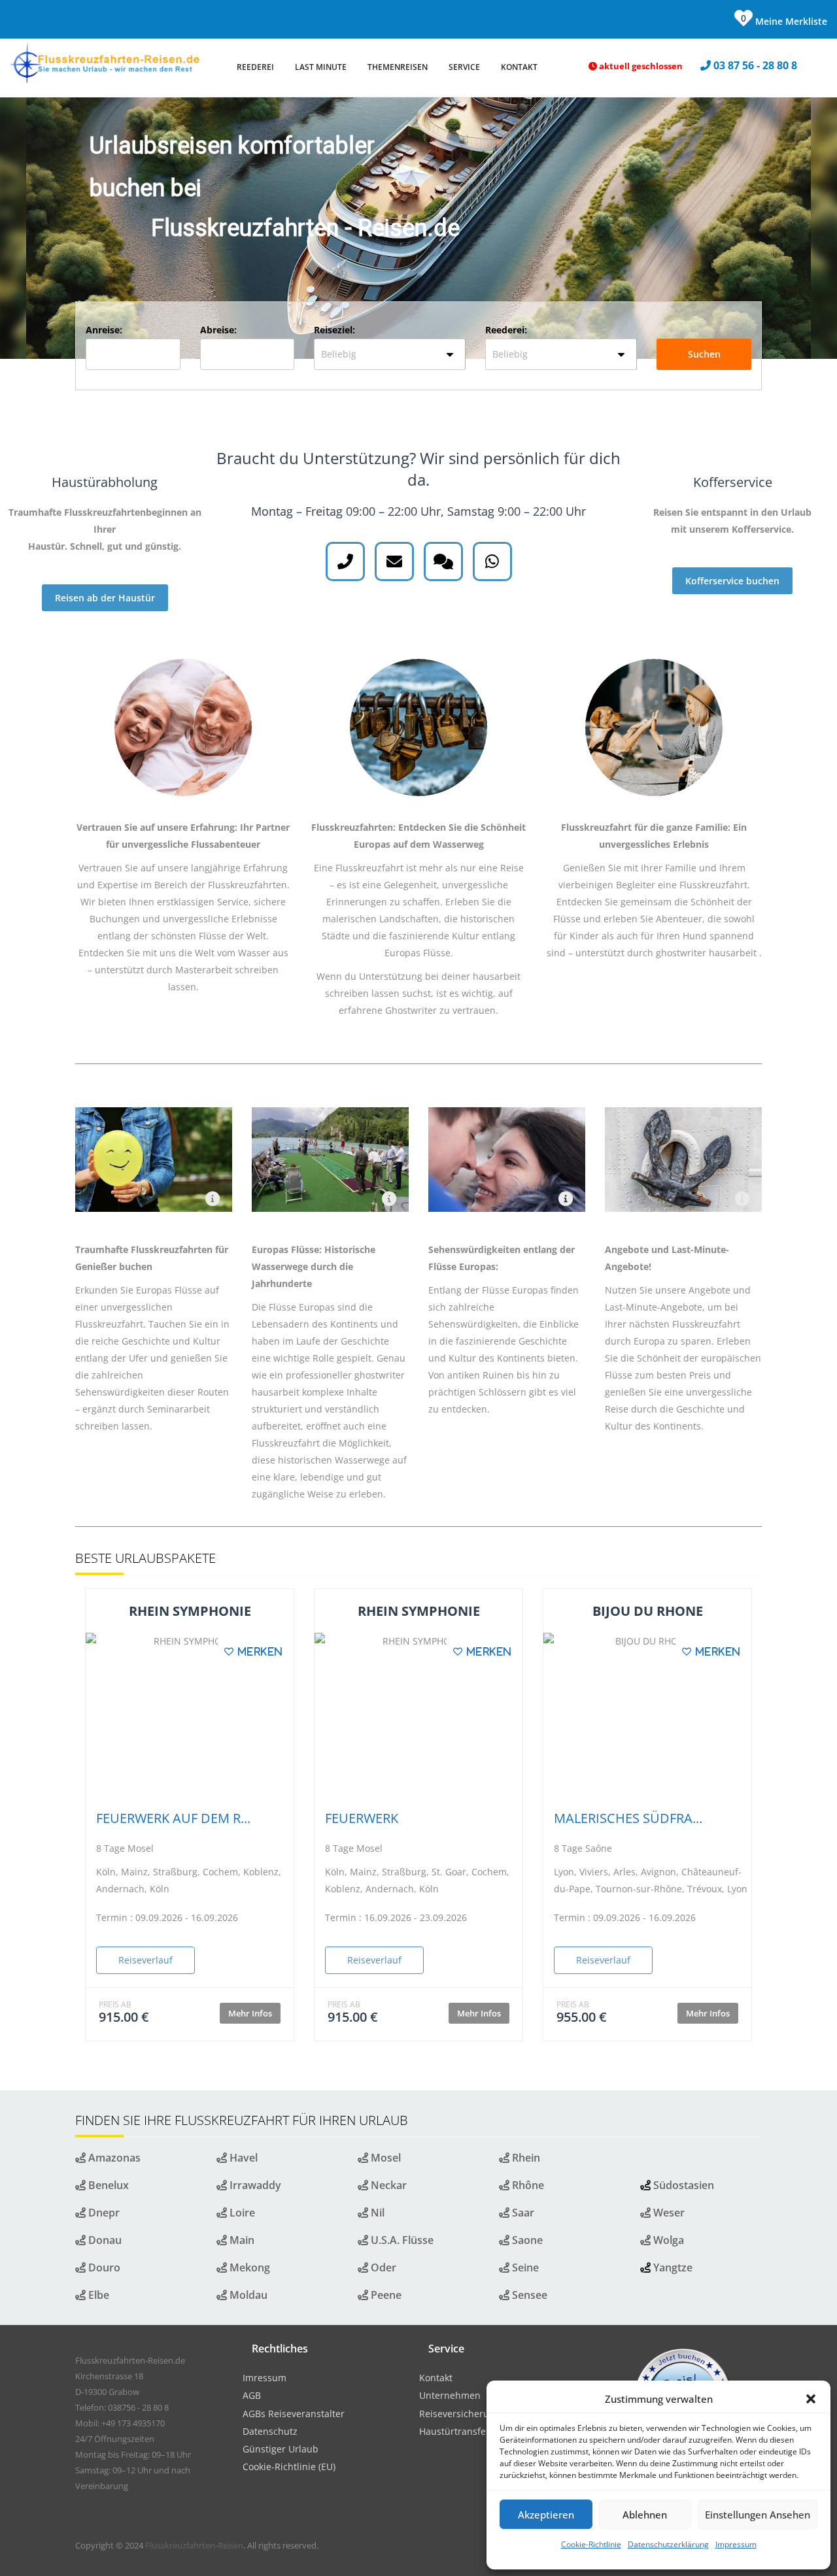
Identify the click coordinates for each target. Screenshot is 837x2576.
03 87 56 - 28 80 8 (757, 65)
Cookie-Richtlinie (591, 2544)
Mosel (384, 2158)
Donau (104, 2240)
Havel (242, 2158)
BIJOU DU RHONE (648, 1611)
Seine (524, 2267)
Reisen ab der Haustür (105, 598)
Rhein (525, 2158)
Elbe (97, 2295)
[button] (811, 2399)
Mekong (248, 2267)
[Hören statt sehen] (213, 1199)
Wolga (667, 2240)
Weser (668, 2213)
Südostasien (684, 2185)
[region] (418, 228)
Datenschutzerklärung (668, 2544)
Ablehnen (645, 2515)
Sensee (528, 2295)
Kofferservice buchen (732, 581)
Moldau (247, 2295)
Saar (522, 2213)
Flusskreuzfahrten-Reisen (194, 2545)
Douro (103, 2267)
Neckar (387, 2185)
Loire (241, 2213)
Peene (385, 2295)
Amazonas (113, 2158)
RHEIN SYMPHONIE (190, 1611)
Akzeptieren (546, 2515)
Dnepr (103, 2213)
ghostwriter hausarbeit (706, 953)
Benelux (107, 2185)
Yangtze (673, 2267)
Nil (376, 2213)
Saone (526, 2240)
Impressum (736, 2544)
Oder (382, 2267)
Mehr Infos (250, 2013)
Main (241, 2240)
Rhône (527, 2185)
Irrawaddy (254, 2185)
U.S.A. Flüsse (401, 2240)
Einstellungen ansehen (758, 2515)
